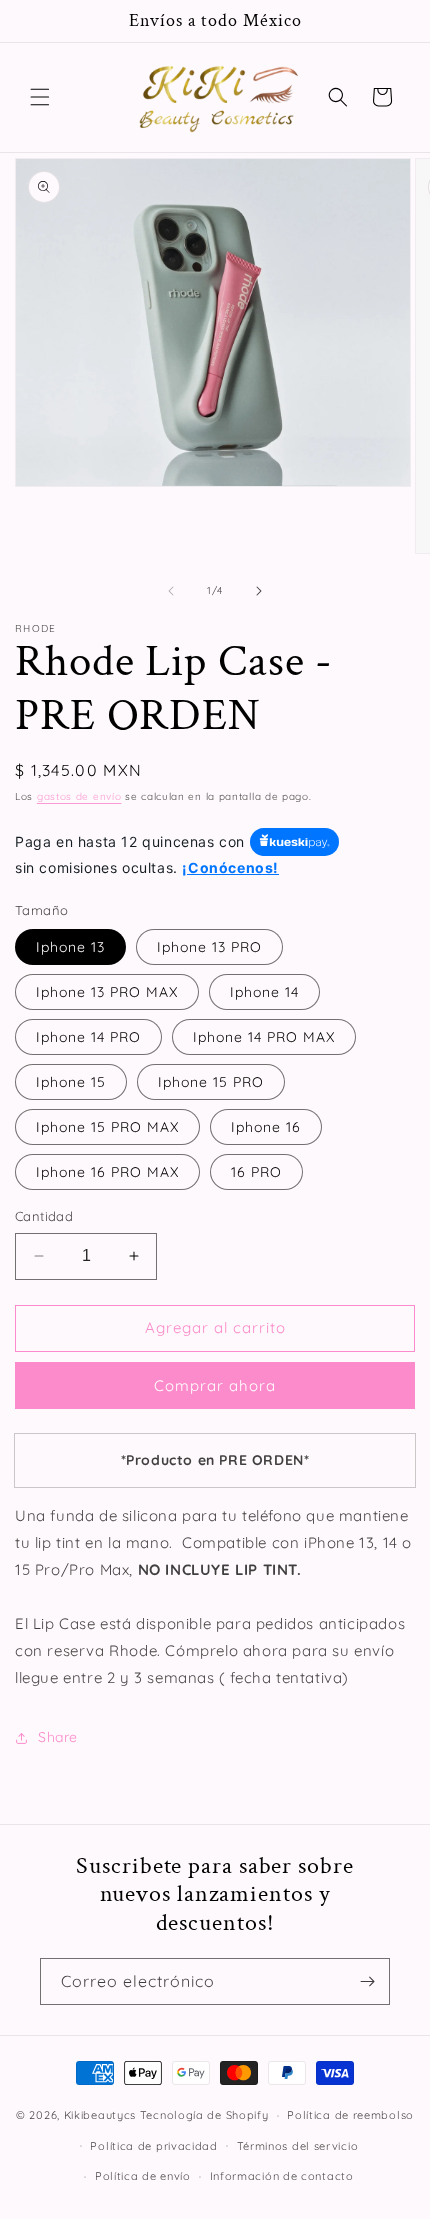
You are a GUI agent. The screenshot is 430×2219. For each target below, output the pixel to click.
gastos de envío (79, 796)
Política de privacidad (153, 2146)
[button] (40, 97)
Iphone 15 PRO (211, 1082)
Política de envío (143, 2176)
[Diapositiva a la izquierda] (171, 591)
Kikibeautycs (100, 2115)
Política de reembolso (350, 2115)
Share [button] (58, 1737)
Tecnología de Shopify (204, 2115)
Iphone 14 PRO (88, 1037)
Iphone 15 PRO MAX (107, 1127)
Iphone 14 (264, 992)
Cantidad (44, 1216)
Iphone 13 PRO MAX (107, 992)
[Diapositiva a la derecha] (259, 591)
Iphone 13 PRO (209, 947)
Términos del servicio (298, 2146)
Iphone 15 (71, 1082)
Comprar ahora (215, 1385)
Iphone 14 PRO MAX (264, 1037)
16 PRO (256, 1172)
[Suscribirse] (367, 1981)
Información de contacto (282, 2176)
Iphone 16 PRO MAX (107, 1172)
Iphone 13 (70, 947)
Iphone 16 (266, 1127)
